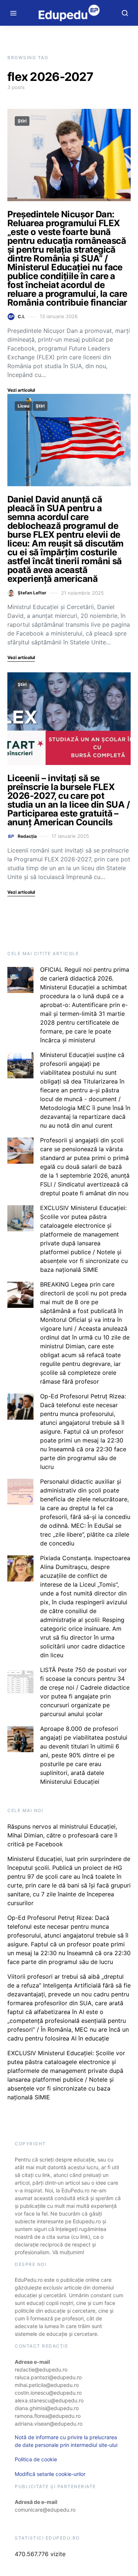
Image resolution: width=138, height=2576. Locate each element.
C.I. (21, 316)
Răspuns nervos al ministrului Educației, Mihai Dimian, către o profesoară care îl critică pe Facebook (62, 1835)
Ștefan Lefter (32, 593)
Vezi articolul (21, 390)
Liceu (23, 406)
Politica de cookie (36, 2459)
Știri (22, 121)
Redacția (27, 836)
